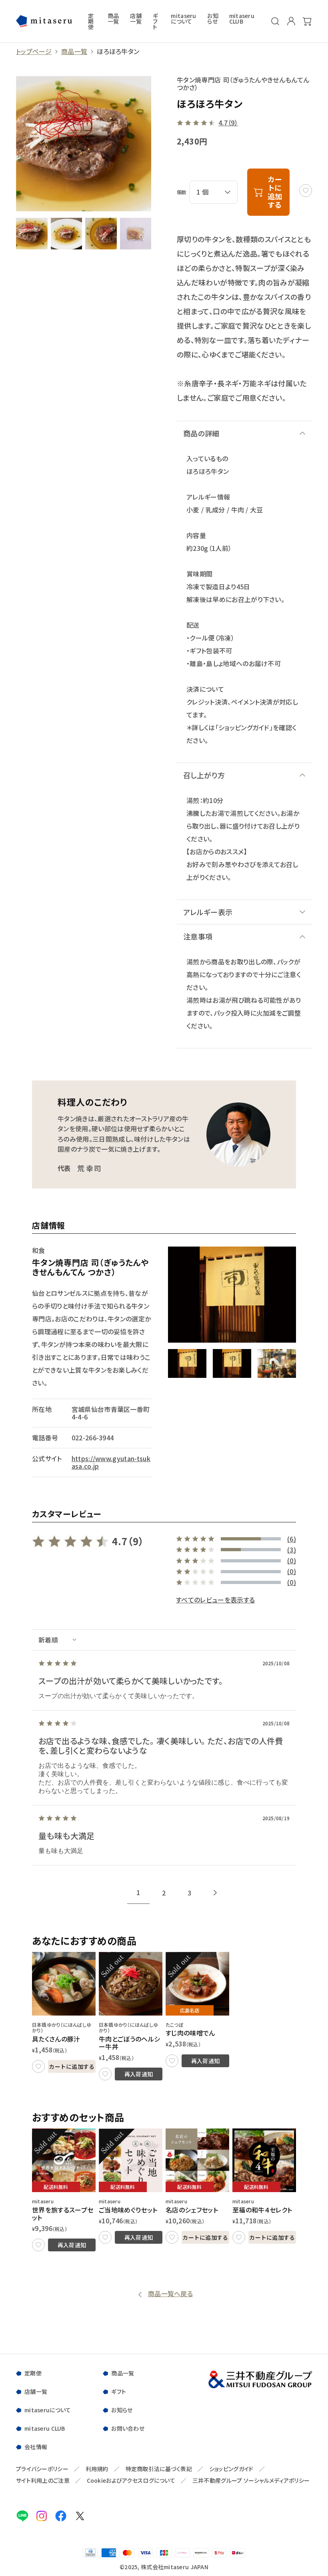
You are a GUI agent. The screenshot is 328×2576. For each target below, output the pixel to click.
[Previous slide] (113, 1893)
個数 (182, 192)
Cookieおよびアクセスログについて (131, 2481)
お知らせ (213, 19)
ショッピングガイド (231, 2469)
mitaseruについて (183, 19)
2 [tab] (164, 1893)
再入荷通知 (139, 2074)
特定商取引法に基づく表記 (159, 2469)
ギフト (155, 21)
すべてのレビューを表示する (215, 1600)
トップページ (34, 51)
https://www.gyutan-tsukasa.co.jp (111, 1462)
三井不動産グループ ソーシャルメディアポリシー (251, 2481)
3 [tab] (189, 1893)
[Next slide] (215, 1893)
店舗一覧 (136, 19)
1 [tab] (138, 1892)
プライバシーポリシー (42, 2469)
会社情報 (36, 2447)
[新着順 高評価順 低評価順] (164, 1640)
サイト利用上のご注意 (43, 2481)
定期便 (91, 21)
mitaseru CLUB (242, 19)
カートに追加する (72, 2066)
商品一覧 (113, 19)
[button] (187, 1363)
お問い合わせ (128, 2428)
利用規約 (97, 2469)
